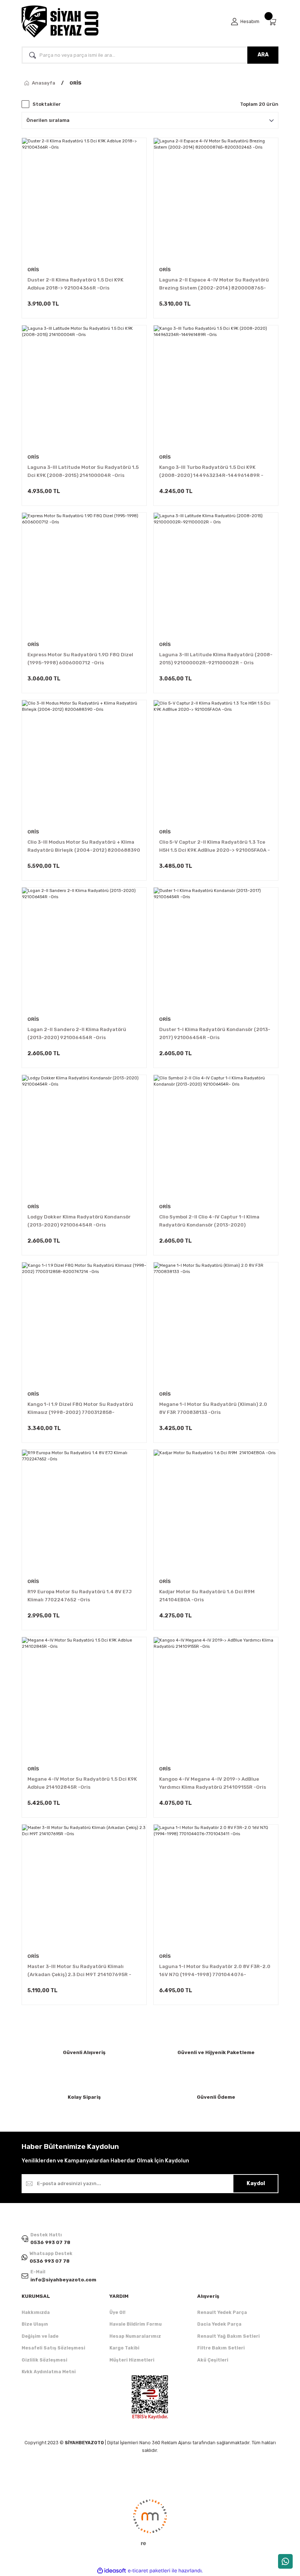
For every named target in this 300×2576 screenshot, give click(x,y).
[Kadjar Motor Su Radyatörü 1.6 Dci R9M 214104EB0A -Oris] (216, 1512)
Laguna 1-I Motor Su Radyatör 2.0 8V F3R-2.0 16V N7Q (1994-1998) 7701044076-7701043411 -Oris (215, 1971)
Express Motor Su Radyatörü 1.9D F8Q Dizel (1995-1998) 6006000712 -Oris (80, 659)
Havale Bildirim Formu (136, 2324)
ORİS (76, 83)
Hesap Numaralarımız (135, 2336)
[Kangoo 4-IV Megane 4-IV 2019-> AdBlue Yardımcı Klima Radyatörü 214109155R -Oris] (216, 1699)
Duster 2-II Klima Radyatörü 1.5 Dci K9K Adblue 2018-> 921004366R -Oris (75, 284)
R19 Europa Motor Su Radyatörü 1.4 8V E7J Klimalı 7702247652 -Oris (80, 1596)
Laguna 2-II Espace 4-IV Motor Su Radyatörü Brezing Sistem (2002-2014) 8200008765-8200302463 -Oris (214, 285)
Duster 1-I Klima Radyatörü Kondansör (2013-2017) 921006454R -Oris (215, 1033)
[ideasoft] (112, 2571)
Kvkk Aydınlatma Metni (49, 2372)
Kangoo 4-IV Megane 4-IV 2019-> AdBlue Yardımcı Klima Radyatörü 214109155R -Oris (213, 1783)
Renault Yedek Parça (222, 2312)
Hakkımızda (36, 2312)
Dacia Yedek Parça (219, 2324)
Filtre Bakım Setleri (221, 2348)
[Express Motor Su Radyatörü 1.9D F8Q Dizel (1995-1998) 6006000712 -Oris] (84, 575)
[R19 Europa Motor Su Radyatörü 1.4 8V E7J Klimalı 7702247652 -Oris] (84, 1512)
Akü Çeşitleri (213, 2360)
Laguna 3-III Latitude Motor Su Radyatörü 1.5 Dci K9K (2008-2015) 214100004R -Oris (83, 471)
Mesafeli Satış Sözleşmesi (53, 2348)
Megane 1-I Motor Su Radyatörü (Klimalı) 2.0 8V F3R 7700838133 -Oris (213, 1408)
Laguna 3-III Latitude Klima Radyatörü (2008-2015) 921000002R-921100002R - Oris (216, 659)
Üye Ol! (117, 2312)
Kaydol (256, 2183)
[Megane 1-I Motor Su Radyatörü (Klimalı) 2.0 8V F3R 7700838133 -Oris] (216, 1325)
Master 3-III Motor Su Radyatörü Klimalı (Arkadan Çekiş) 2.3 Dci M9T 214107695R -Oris (79, 1971)
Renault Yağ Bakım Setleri (228, 2336)
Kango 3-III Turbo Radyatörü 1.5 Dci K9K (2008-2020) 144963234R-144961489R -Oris (211, 472)
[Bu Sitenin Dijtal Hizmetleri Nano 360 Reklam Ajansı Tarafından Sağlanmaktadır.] (150, 2522)
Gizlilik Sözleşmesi (44, 2360)
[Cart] (273, 22)
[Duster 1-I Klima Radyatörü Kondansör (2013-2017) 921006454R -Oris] (216, 950)
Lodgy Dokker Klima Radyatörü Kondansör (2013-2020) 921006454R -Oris (79, 1221)
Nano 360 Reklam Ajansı (165, 2443)
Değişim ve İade (40, 2336)
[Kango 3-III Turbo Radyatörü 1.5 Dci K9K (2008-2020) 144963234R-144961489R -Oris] (216, 388)
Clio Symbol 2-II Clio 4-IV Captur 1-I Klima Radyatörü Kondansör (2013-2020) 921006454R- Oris (209, 1222)
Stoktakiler (47, 104)
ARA (263, 55)
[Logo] (60, 22)
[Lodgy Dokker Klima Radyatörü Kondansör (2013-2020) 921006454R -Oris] (84, 1137)
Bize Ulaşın (35, 2324)
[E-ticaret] (149, 2571)
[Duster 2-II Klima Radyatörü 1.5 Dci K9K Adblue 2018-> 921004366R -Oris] (84, 200)
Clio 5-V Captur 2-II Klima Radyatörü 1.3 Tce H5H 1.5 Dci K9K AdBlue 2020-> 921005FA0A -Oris (215, 847)
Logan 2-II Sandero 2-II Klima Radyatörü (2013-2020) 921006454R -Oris (77, 1033)
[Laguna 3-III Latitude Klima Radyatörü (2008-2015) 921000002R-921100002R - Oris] (216, 575)
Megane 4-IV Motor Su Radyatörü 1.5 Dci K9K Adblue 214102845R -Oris (82, 1783)
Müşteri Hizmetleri (132, 2360)
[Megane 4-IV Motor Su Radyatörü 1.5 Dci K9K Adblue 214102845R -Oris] (84, 1699)
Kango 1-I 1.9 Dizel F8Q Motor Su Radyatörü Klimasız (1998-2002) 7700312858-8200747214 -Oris (80, 1409)
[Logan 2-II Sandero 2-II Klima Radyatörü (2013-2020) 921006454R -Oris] (84, 950)
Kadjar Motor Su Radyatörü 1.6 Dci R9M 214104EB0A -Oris (207, 1596)
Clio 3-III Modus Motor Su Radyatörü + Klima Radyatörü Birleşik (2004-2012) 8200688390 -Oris (84, 847)
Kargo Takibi (124, 2348)
